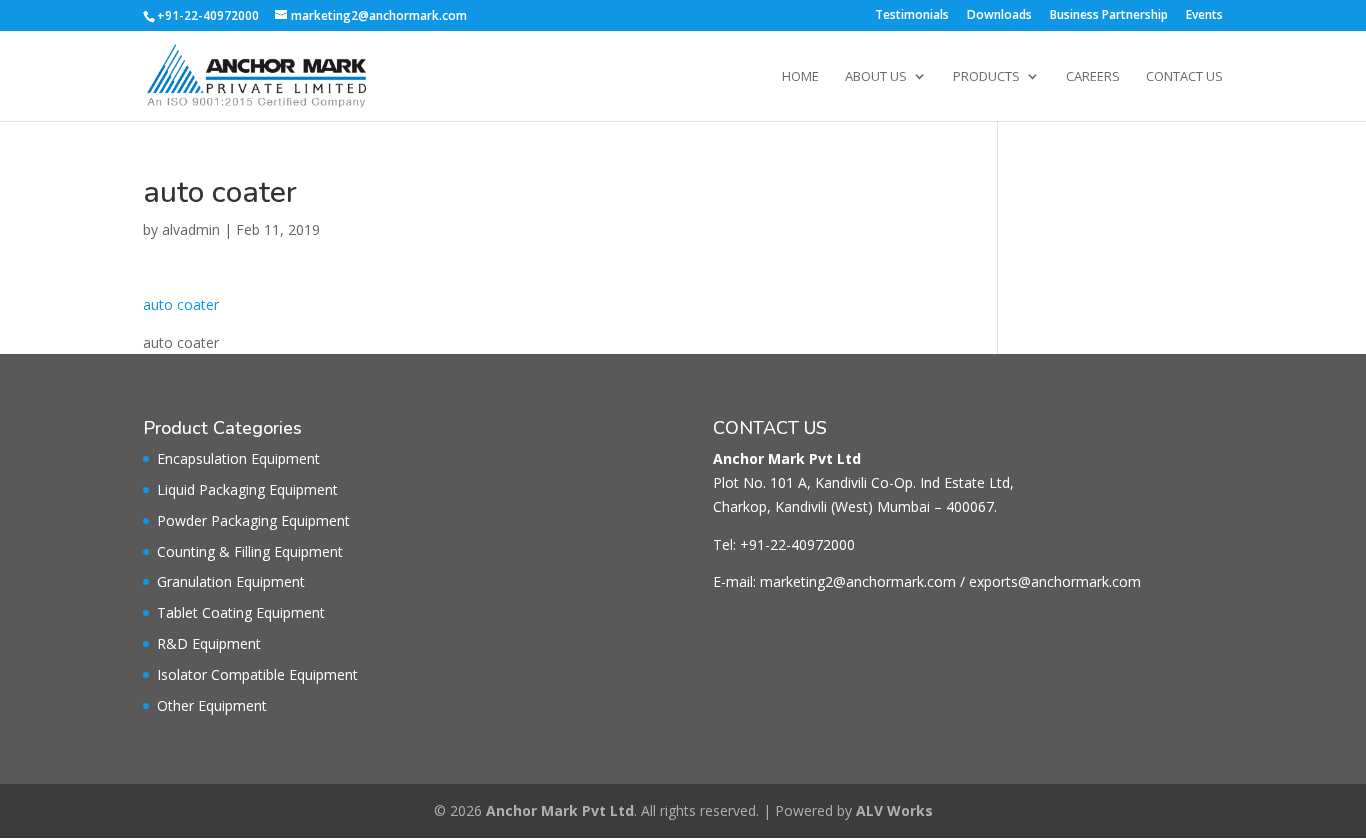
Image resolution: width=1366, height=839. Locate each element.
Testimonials (912, 16)
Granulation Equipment (231, 581)
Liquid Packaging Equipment (247, 489)
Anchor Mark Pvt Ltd (560, 810)
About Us (876, 77)
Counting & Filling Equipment (250, 551)
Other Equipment (212, 705)
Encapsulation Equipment (238, 458)
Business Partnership (1109, 16)
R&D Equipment (209, 643)
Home (800, 77)
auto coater (181, 304)
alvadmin (191, 229)
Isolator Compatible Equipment (257, 674)
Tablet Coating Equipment (241, 612)
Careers (1093, 77)
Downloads (999, 16)
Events (1204, 16)
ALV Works (894, 810)
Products (986, 77)
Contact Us (1184, 77)
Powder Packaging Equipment (253, 520)
